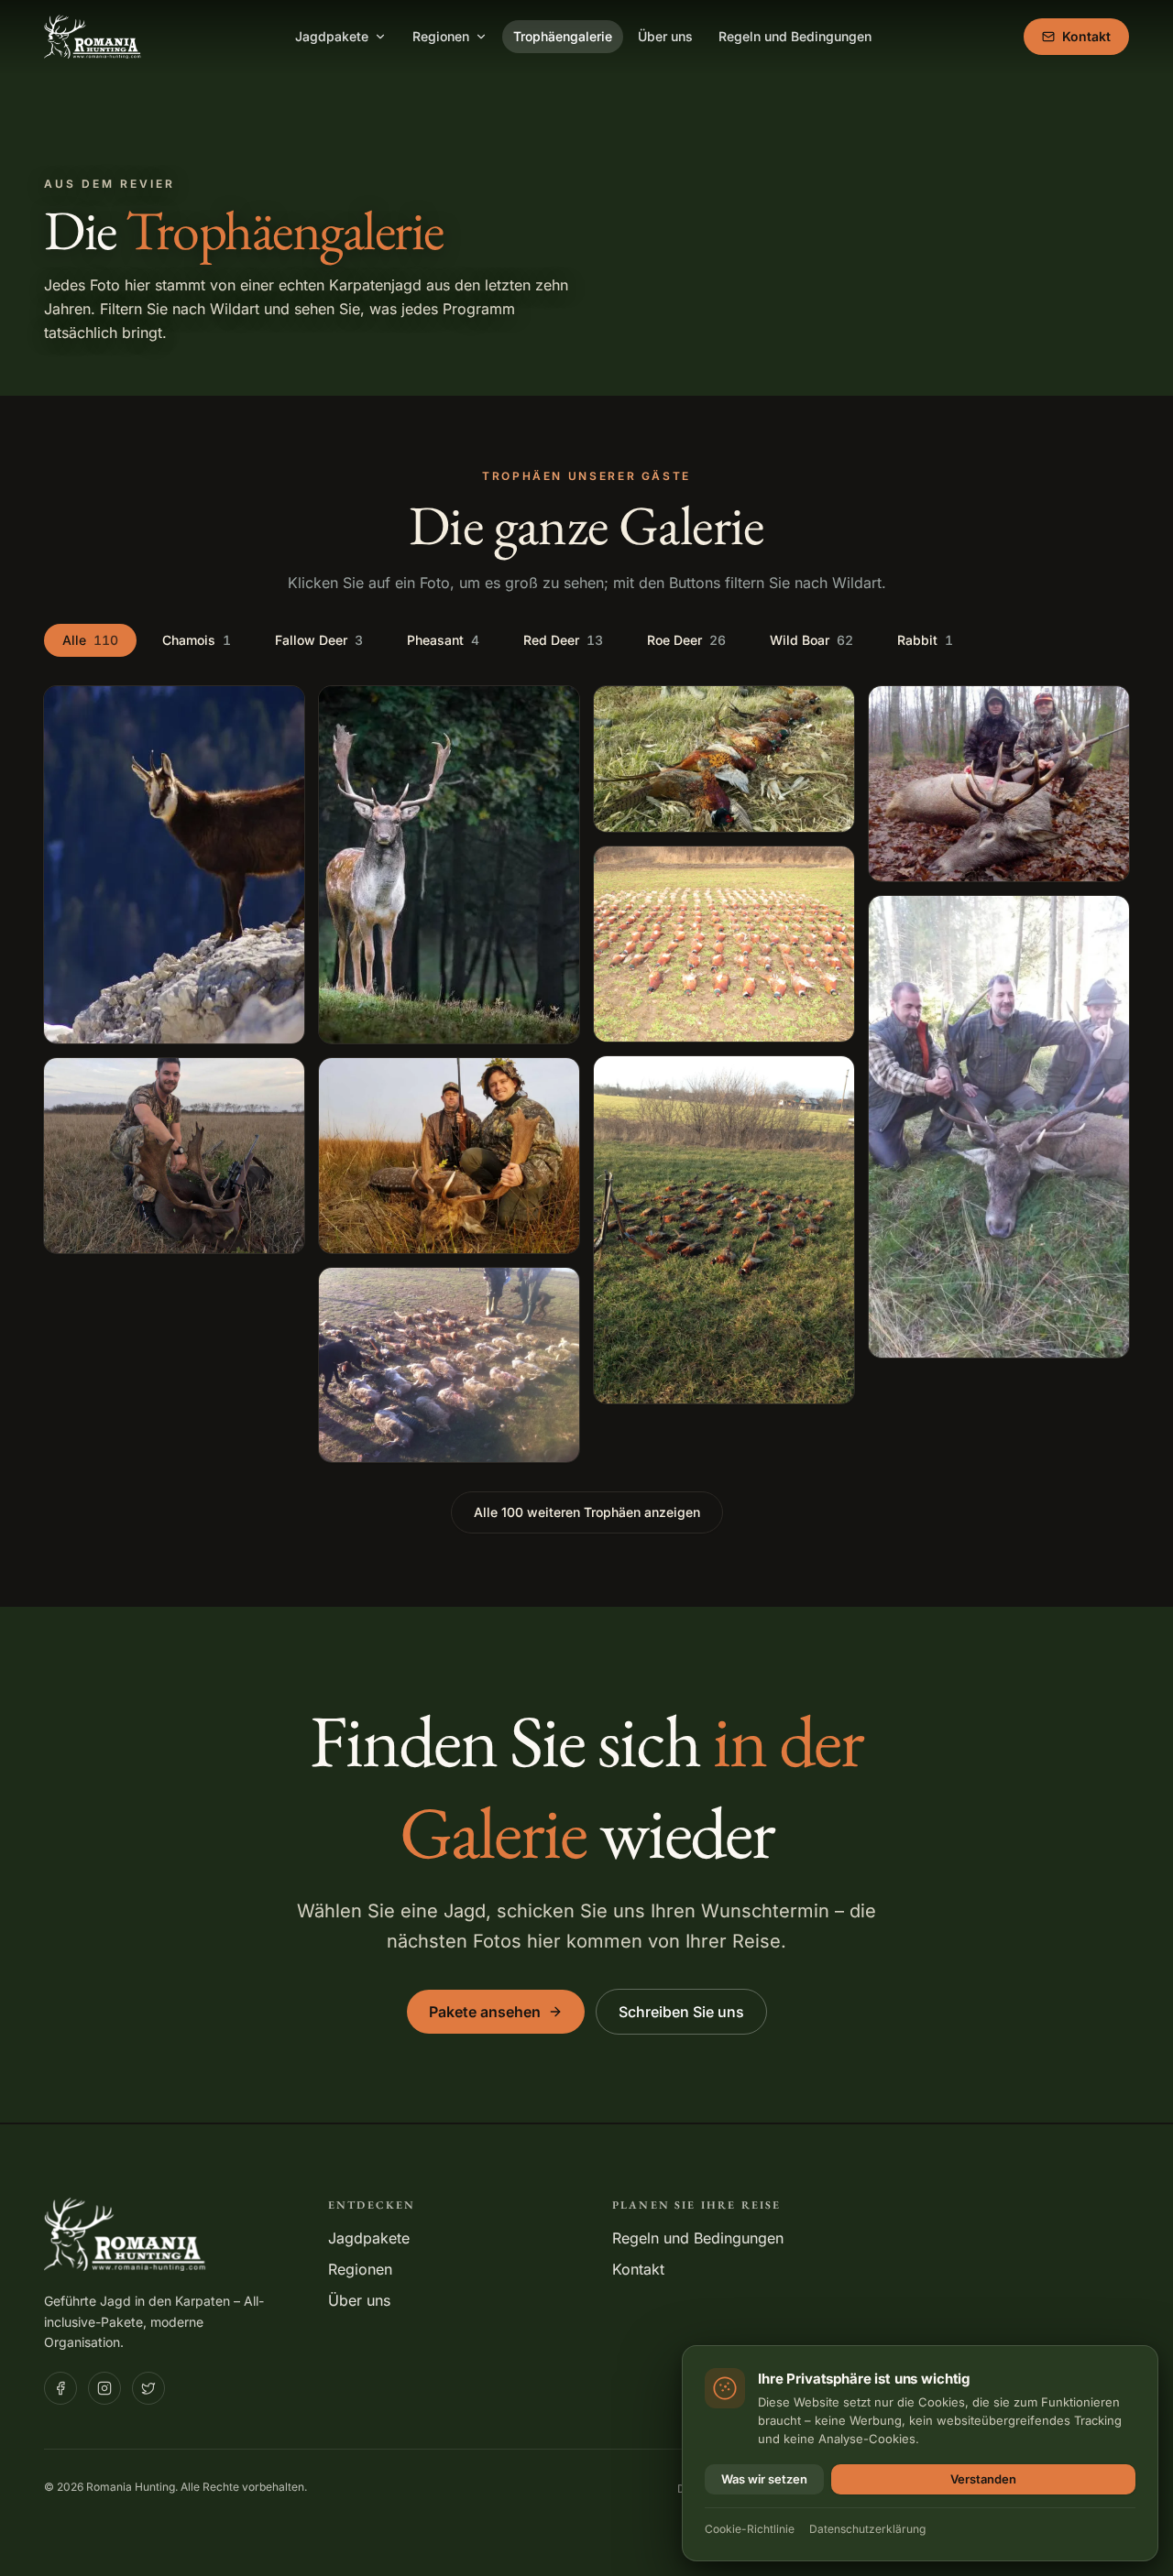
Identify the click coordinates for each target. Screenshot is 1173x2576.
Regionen (441, 36)
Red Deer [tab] (563, 640)
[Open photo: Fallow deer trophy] (174, 1156)
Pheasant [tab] (443, 640)
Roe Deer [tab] (686, 640)
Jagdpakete (332, 36)
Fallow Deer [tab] (319, 640)
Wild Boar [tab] (811, 640)
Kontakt (1086, 36)
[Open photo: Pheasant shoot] (449, 1365)
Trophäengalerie (563, 36)
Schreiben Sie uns (681, 2012)
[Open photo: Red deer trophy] (999, 784)
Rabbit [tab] (925, 640)
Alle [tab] (90, 640)
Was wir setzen (764, 2479)
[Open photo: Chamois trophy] (174, 865)
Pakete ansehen (485, 2012)
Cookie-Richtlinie (750, 2529)
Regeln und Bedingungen (795, 36)
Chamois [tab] (197, 640)
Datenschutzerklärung (867, 2529)
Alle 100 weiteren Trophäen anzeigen (587, 1512)
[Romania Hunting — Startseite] (93, 37)
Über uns (665, 36)
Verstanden (983, 2479)
